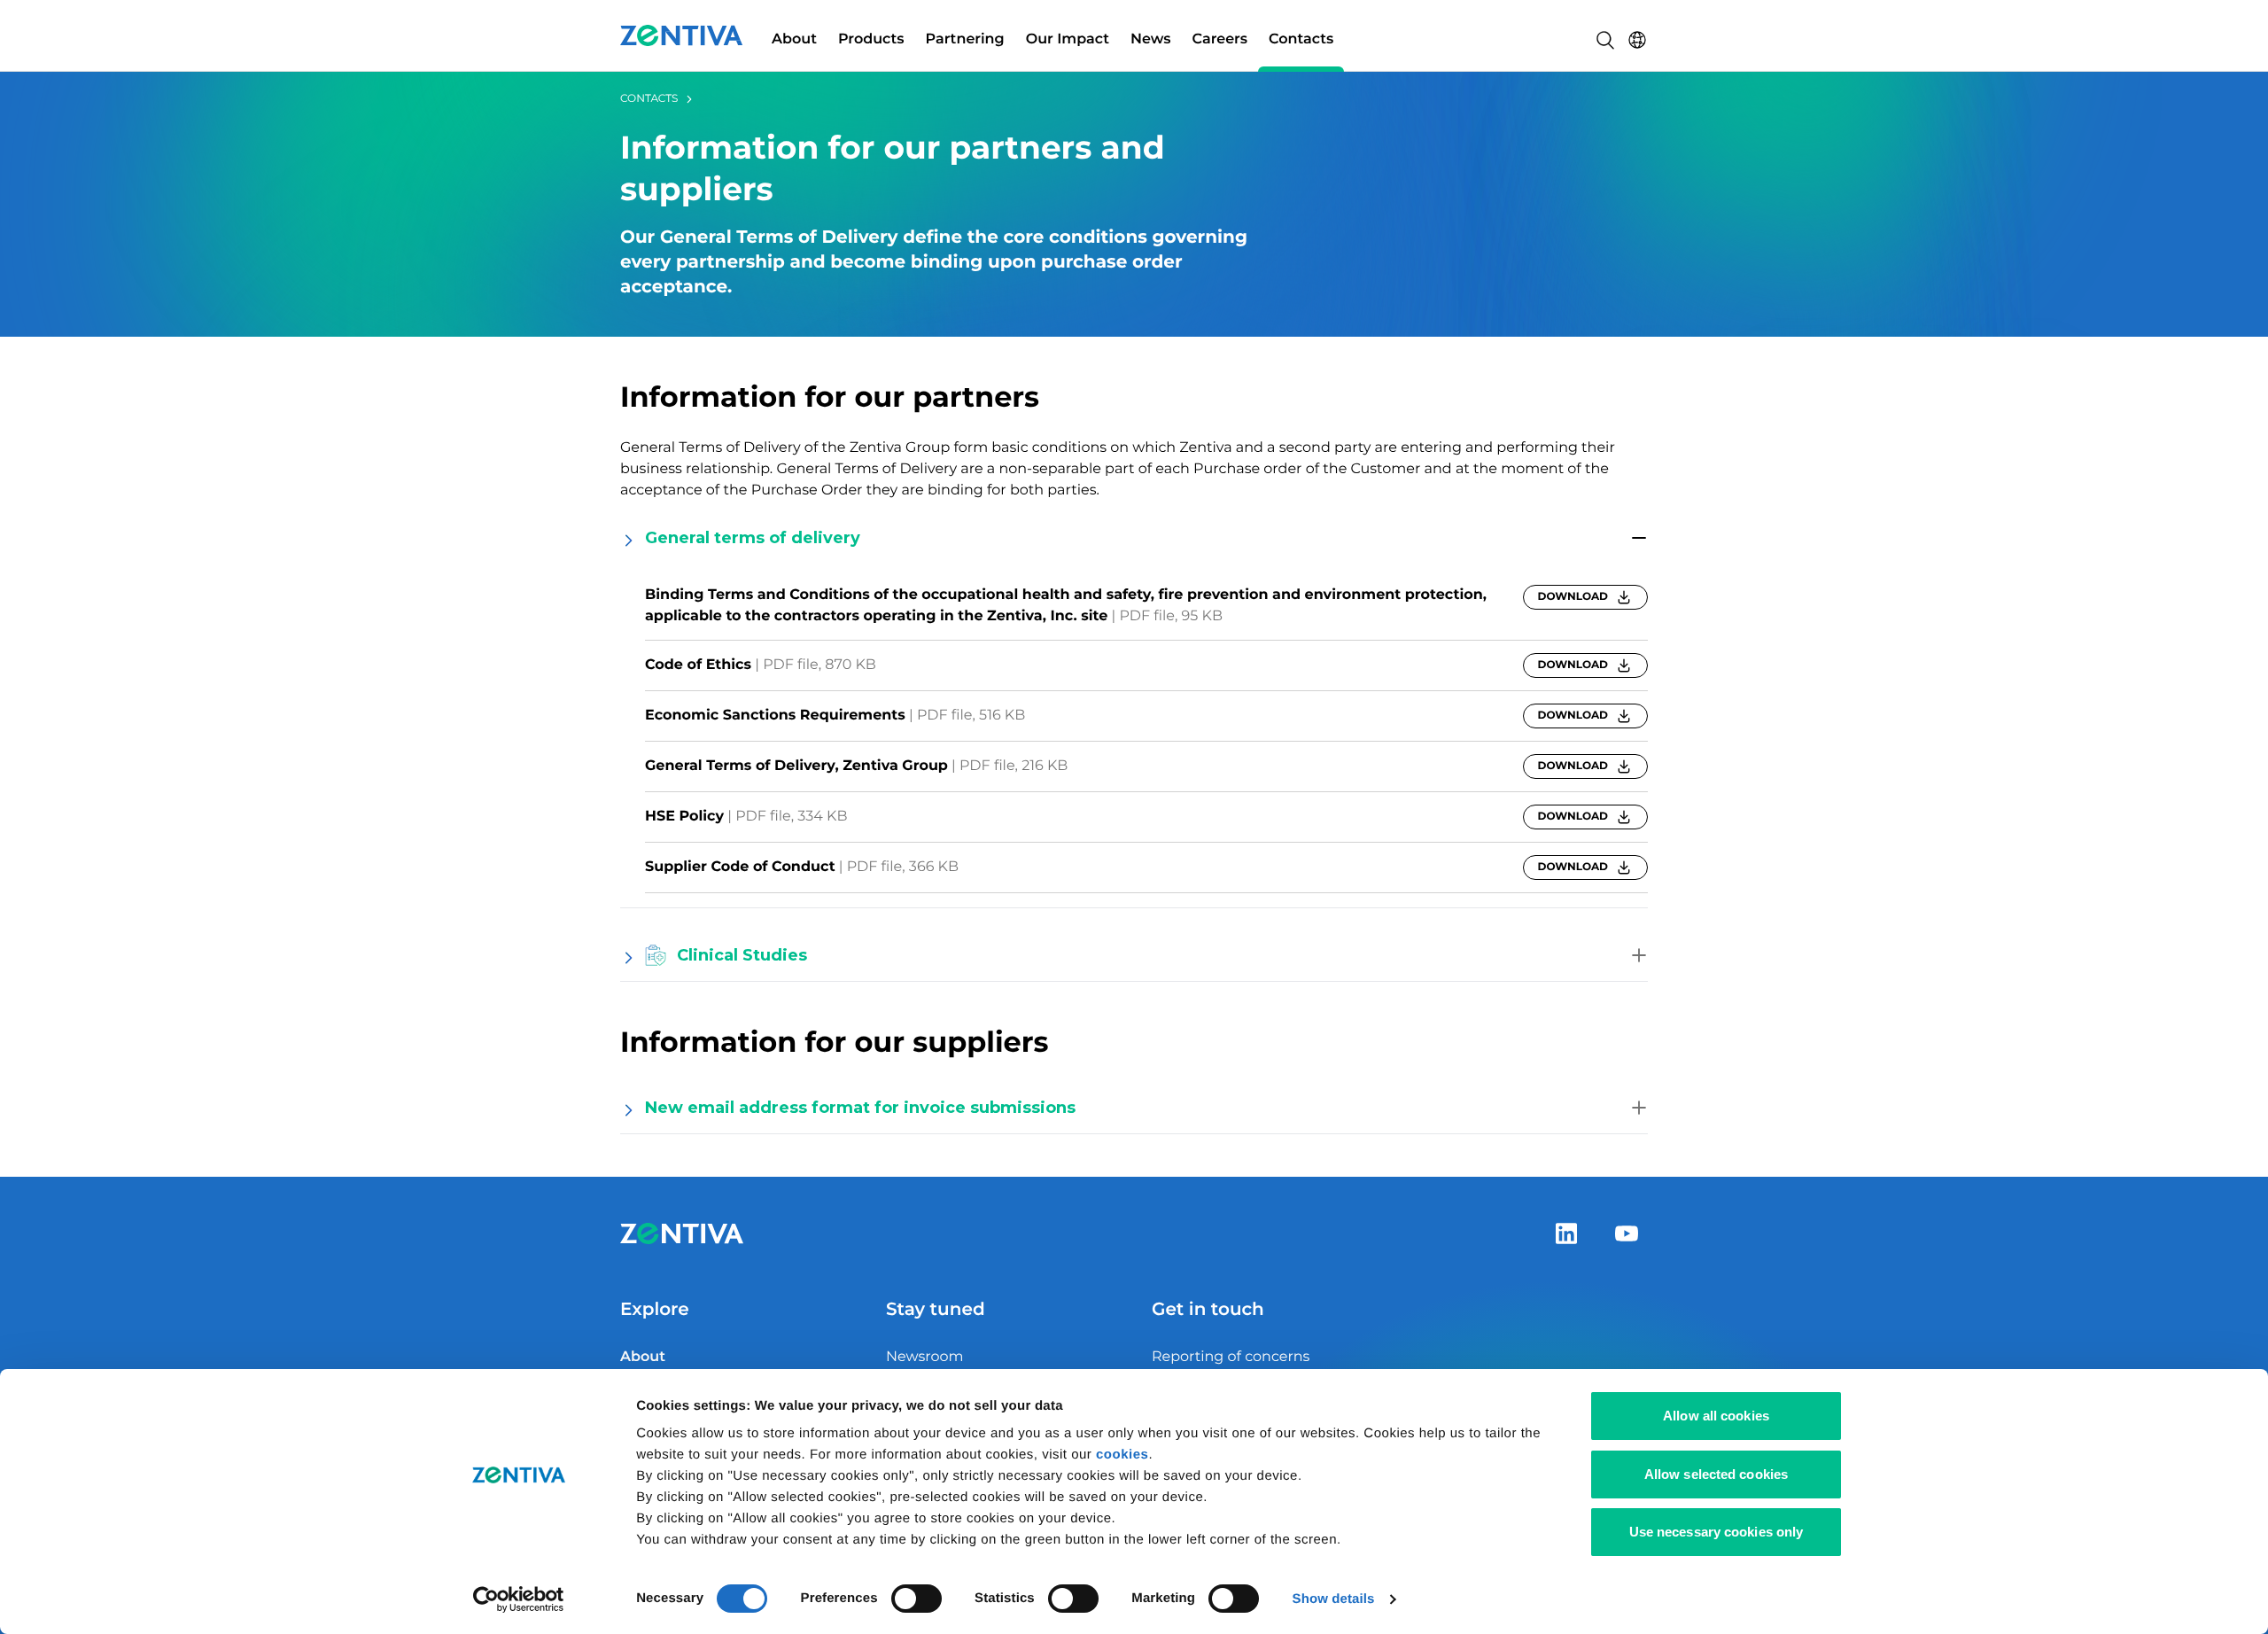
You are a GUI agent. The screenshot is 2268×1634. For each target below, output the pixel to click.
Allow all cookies (1716, 1416)
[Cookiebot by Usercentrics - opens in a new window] (519, 1599)
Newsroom (925, 1357)
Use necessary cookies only (1717, 1532)
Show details (1334, 1599)
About (794, 39)
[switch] (917, 1599)
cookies (1122, 1455)
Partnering (965, 39)
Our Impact (1068, 39)
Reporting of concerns (1231, 1357)
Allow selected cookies (1716, 1474)
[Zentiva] (682, 35)
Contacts (1301, 39)
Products (871, 39)
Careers (1220, 39)
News (1151, 39)
